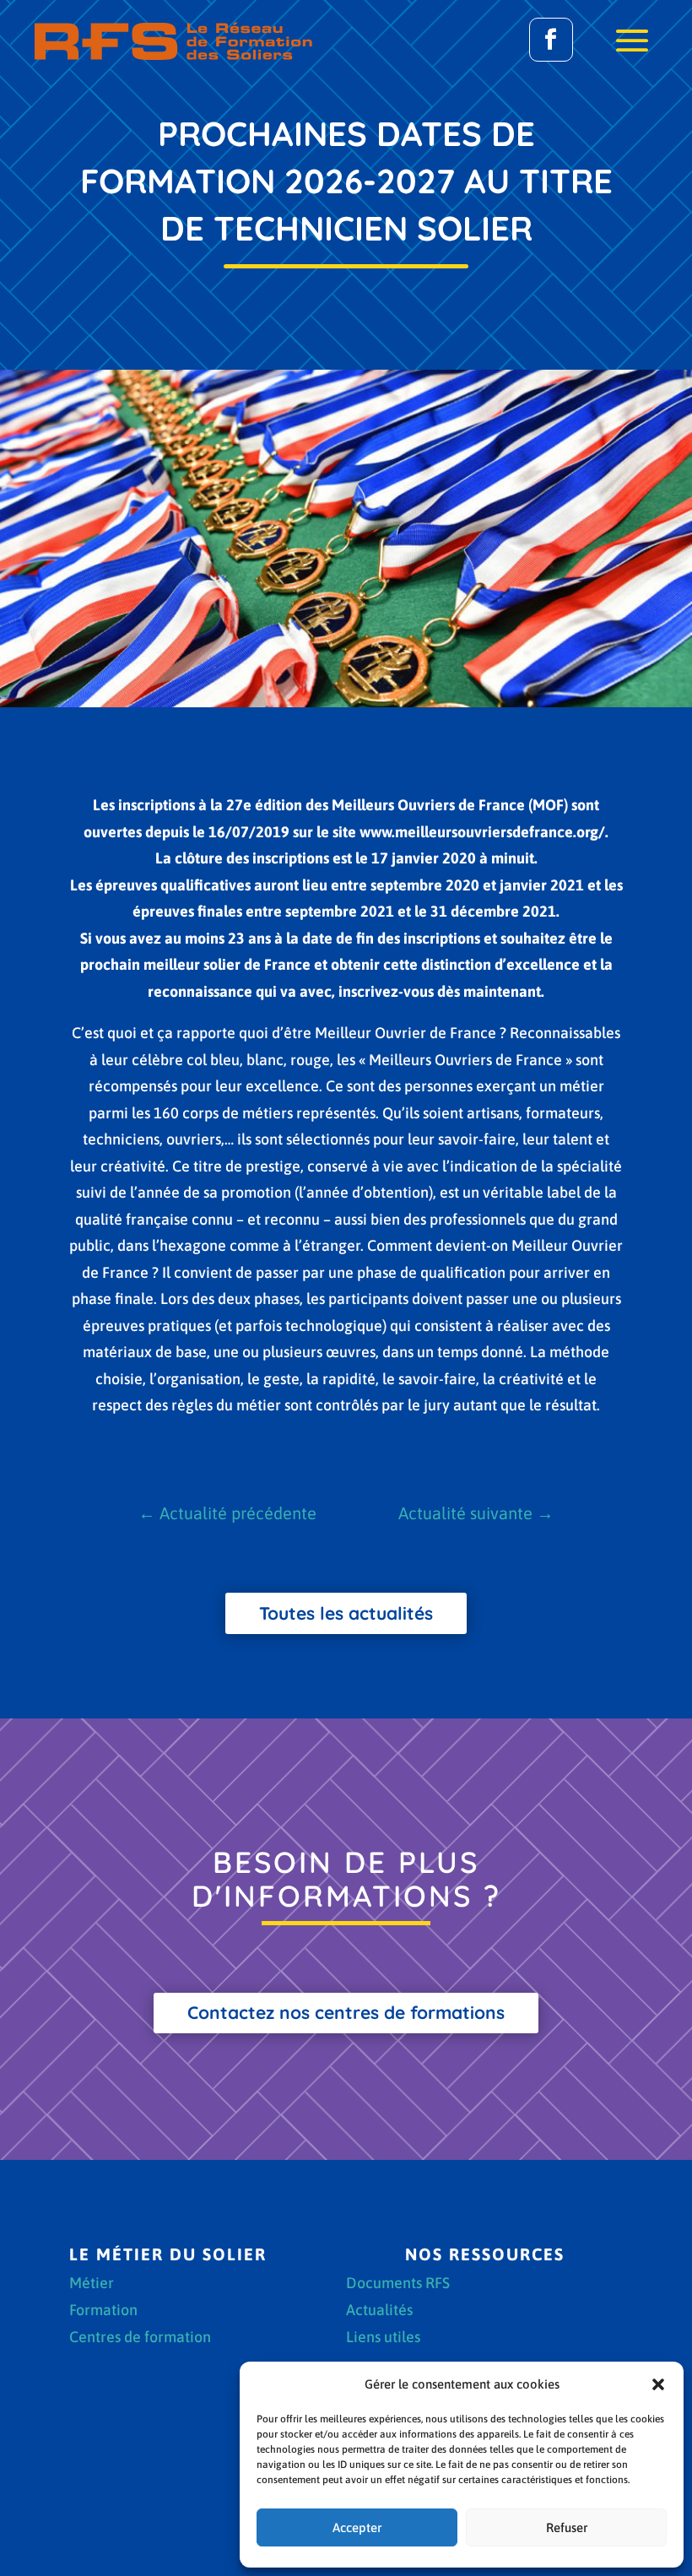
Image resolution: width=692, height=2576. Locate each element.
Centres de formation (140, 2338)
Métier (92, 2284)
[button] (658, 2384)
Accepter (357, 2527)
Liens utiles (383, 2338)
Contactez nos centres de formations (346, 2012)
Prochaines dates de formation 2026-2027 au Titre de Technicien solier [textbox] (347, 181)
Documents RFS (398, 2284)
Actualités (379, 2311)
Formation (103, 2311)
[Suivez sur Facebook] (551, 40)
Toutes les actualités (346, 1613)
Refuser (567, 2527)
